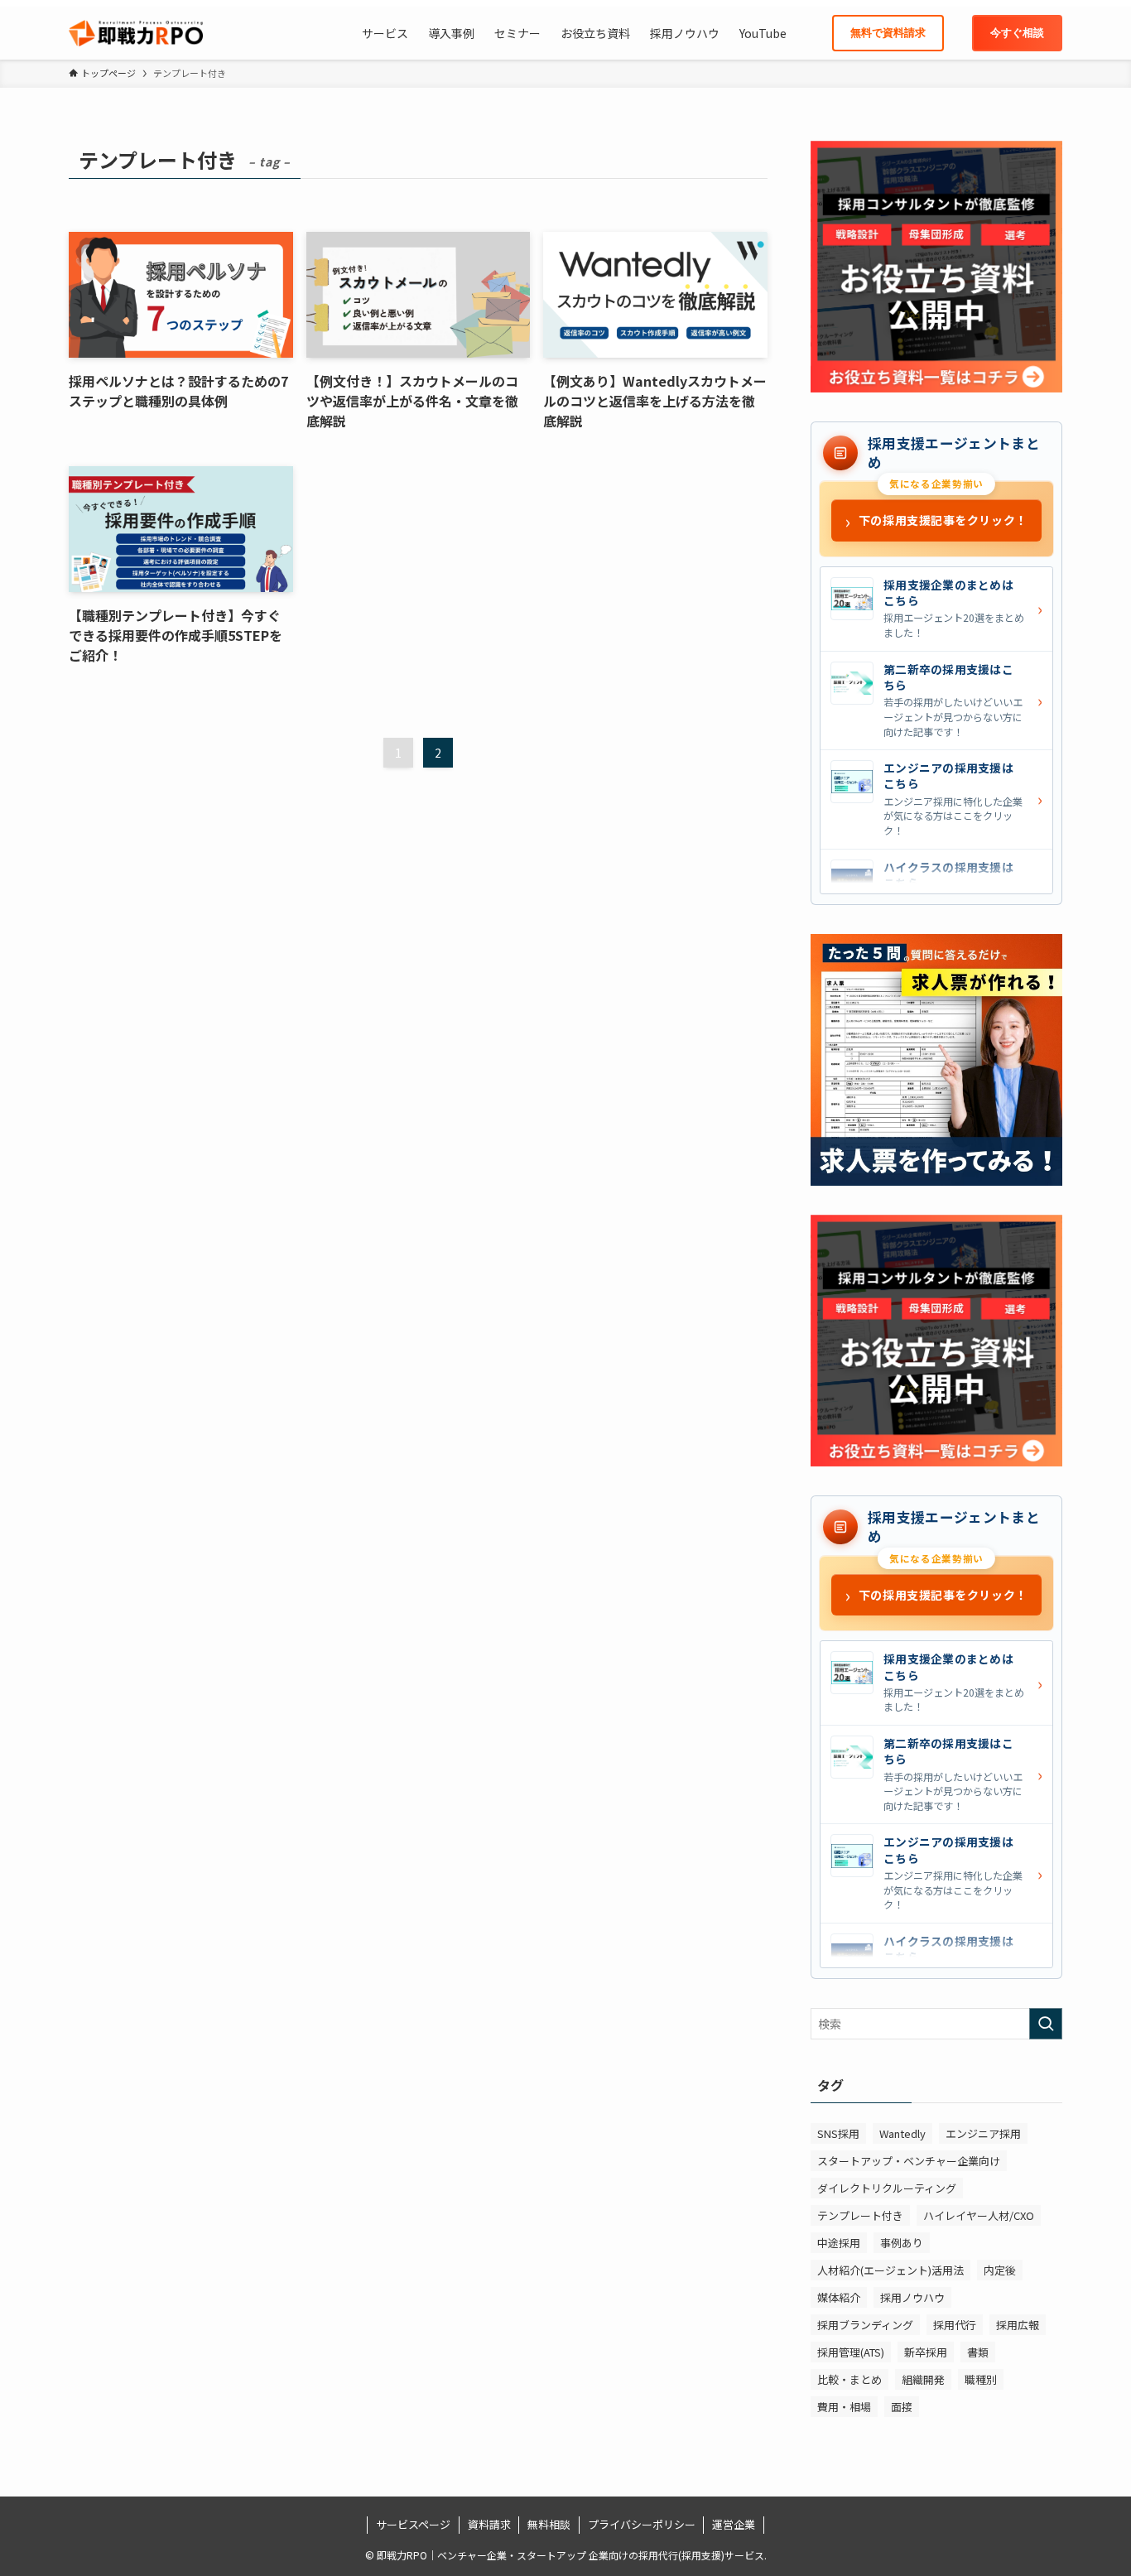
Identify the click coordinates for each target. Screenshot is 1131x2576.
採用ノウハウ (912, 2297)
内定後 (1000, 2270)
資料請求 (489, 2524)
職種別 (981, 2379)
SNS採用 (838, 2133)
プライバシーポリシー (642, 2524)
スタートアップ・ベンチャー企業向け (909, 2161)
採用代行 (955, 2325)
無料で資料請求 (888, 33)
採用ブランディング (865, 2325)
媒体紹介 (839, 2297)
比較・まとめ (849, 2379)
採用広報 (1018, 2325)
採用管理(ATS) (851, 2352)
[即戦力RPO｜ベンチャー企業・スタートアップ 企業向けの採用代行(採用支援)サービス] (136, 33)
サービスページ (413, 2524)
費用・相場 (844, 2407)
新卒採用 (926, 2352)
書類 (978, 2352)
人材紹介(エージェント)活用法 (890, 2270)
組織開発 (923, 2379)
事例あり (902, 2243)
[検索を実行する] (1046, 2024)
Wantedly (902, 2133)
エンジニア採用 (983, 2133)
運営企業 (734, 2524)
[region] (936, 730)
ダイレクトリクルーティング (887, 2188)
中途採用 (839, 2243)
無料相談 (549, 2524)
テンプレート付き (860, 2215)
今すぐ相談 (1017, 33)
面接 (902, 2407)
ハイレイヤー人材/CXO (979, 2215)
